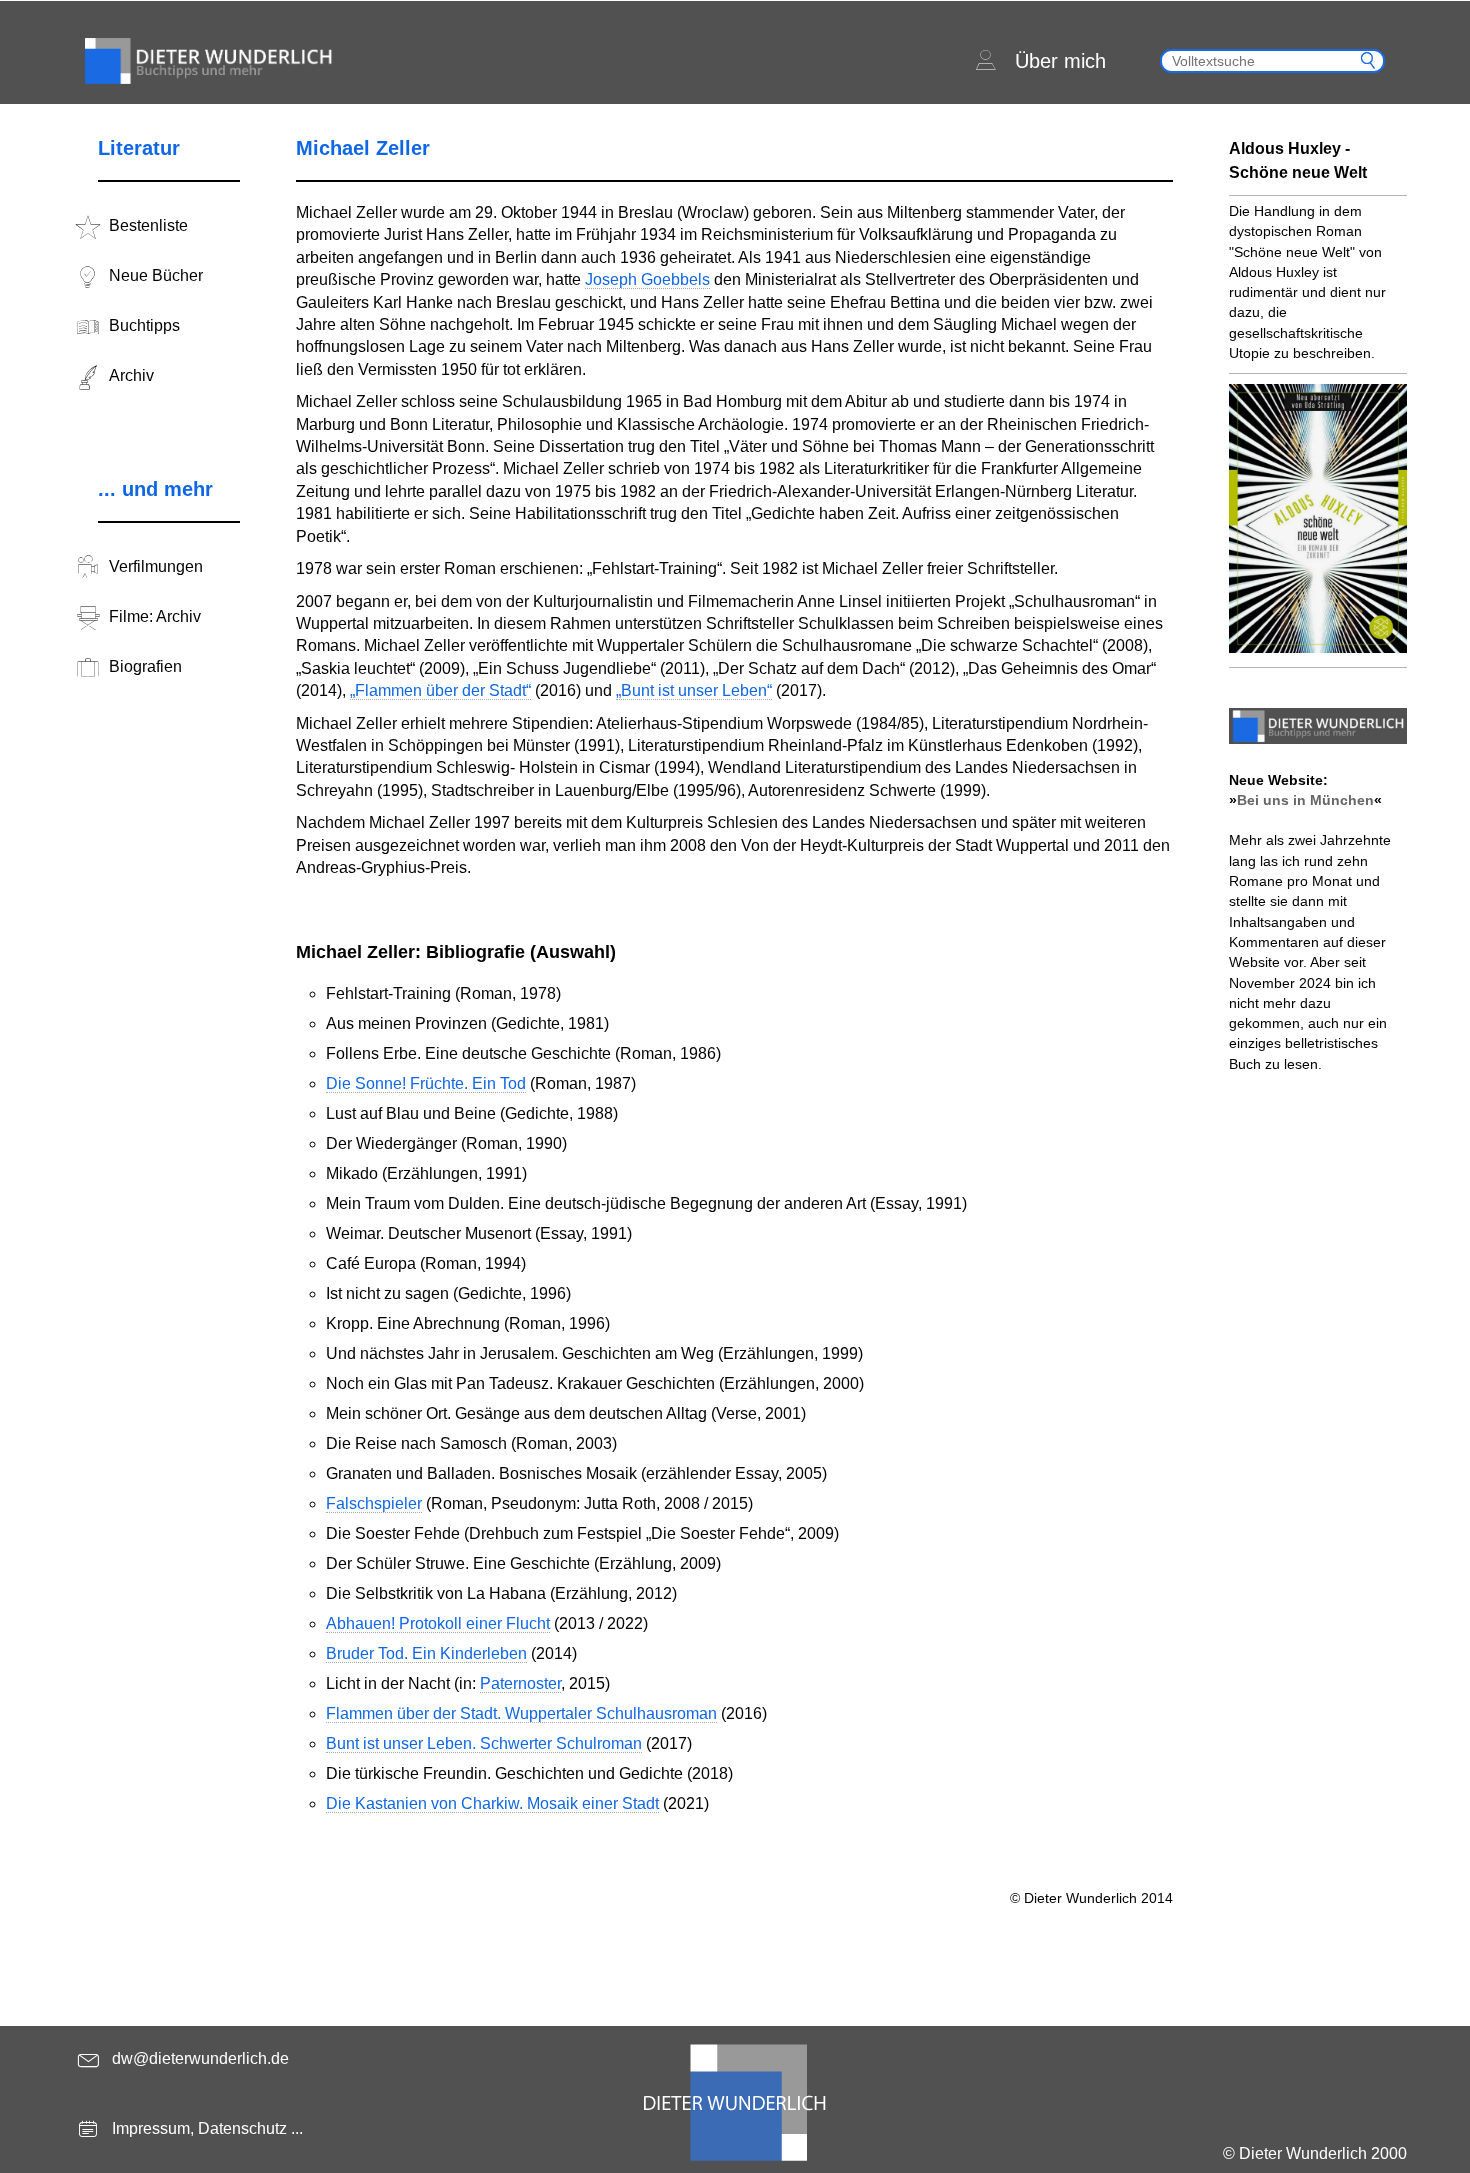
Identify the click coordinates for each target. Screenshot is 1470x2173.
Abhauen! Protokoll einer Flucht (438, 1623)
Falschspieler (374, 1503)
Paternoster (520, 1683)
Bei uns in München (1305, 800)
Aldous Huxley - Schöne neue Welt (1298, 160)
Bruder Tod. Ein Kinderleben (426, 1653)
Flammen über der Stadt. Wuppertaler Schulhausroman (521, 1713)
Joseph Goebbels (647, 279)
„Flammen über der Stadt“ (440, 690)
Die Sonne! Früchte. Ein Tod (426, 1083)
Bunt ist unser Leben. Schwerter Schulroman (484, 1743)
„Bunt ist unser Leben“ (694, 690)
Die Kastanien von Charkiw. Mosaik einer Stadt (492, 1803)
